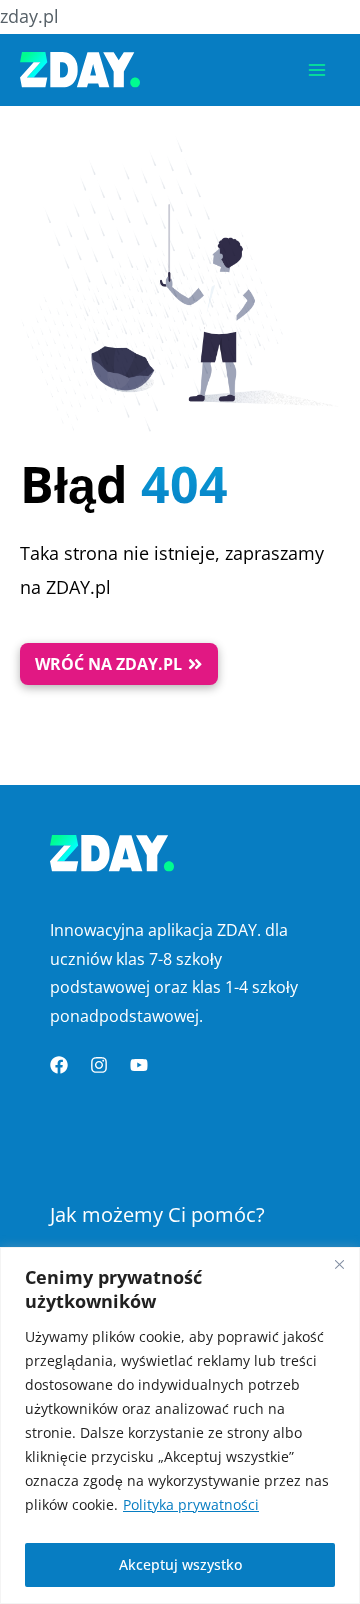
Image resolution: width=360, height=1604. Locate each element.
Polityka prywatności (191, 1504)
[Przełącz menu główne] (317, 70)
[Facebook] (59, 1065)
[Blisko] (339, 1264)
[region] (180, 1425)
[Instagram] (99, 1065)
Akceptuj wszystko (180, 1564)
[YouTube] (139, 1065)
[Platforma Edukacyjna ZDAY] (80, 70)
